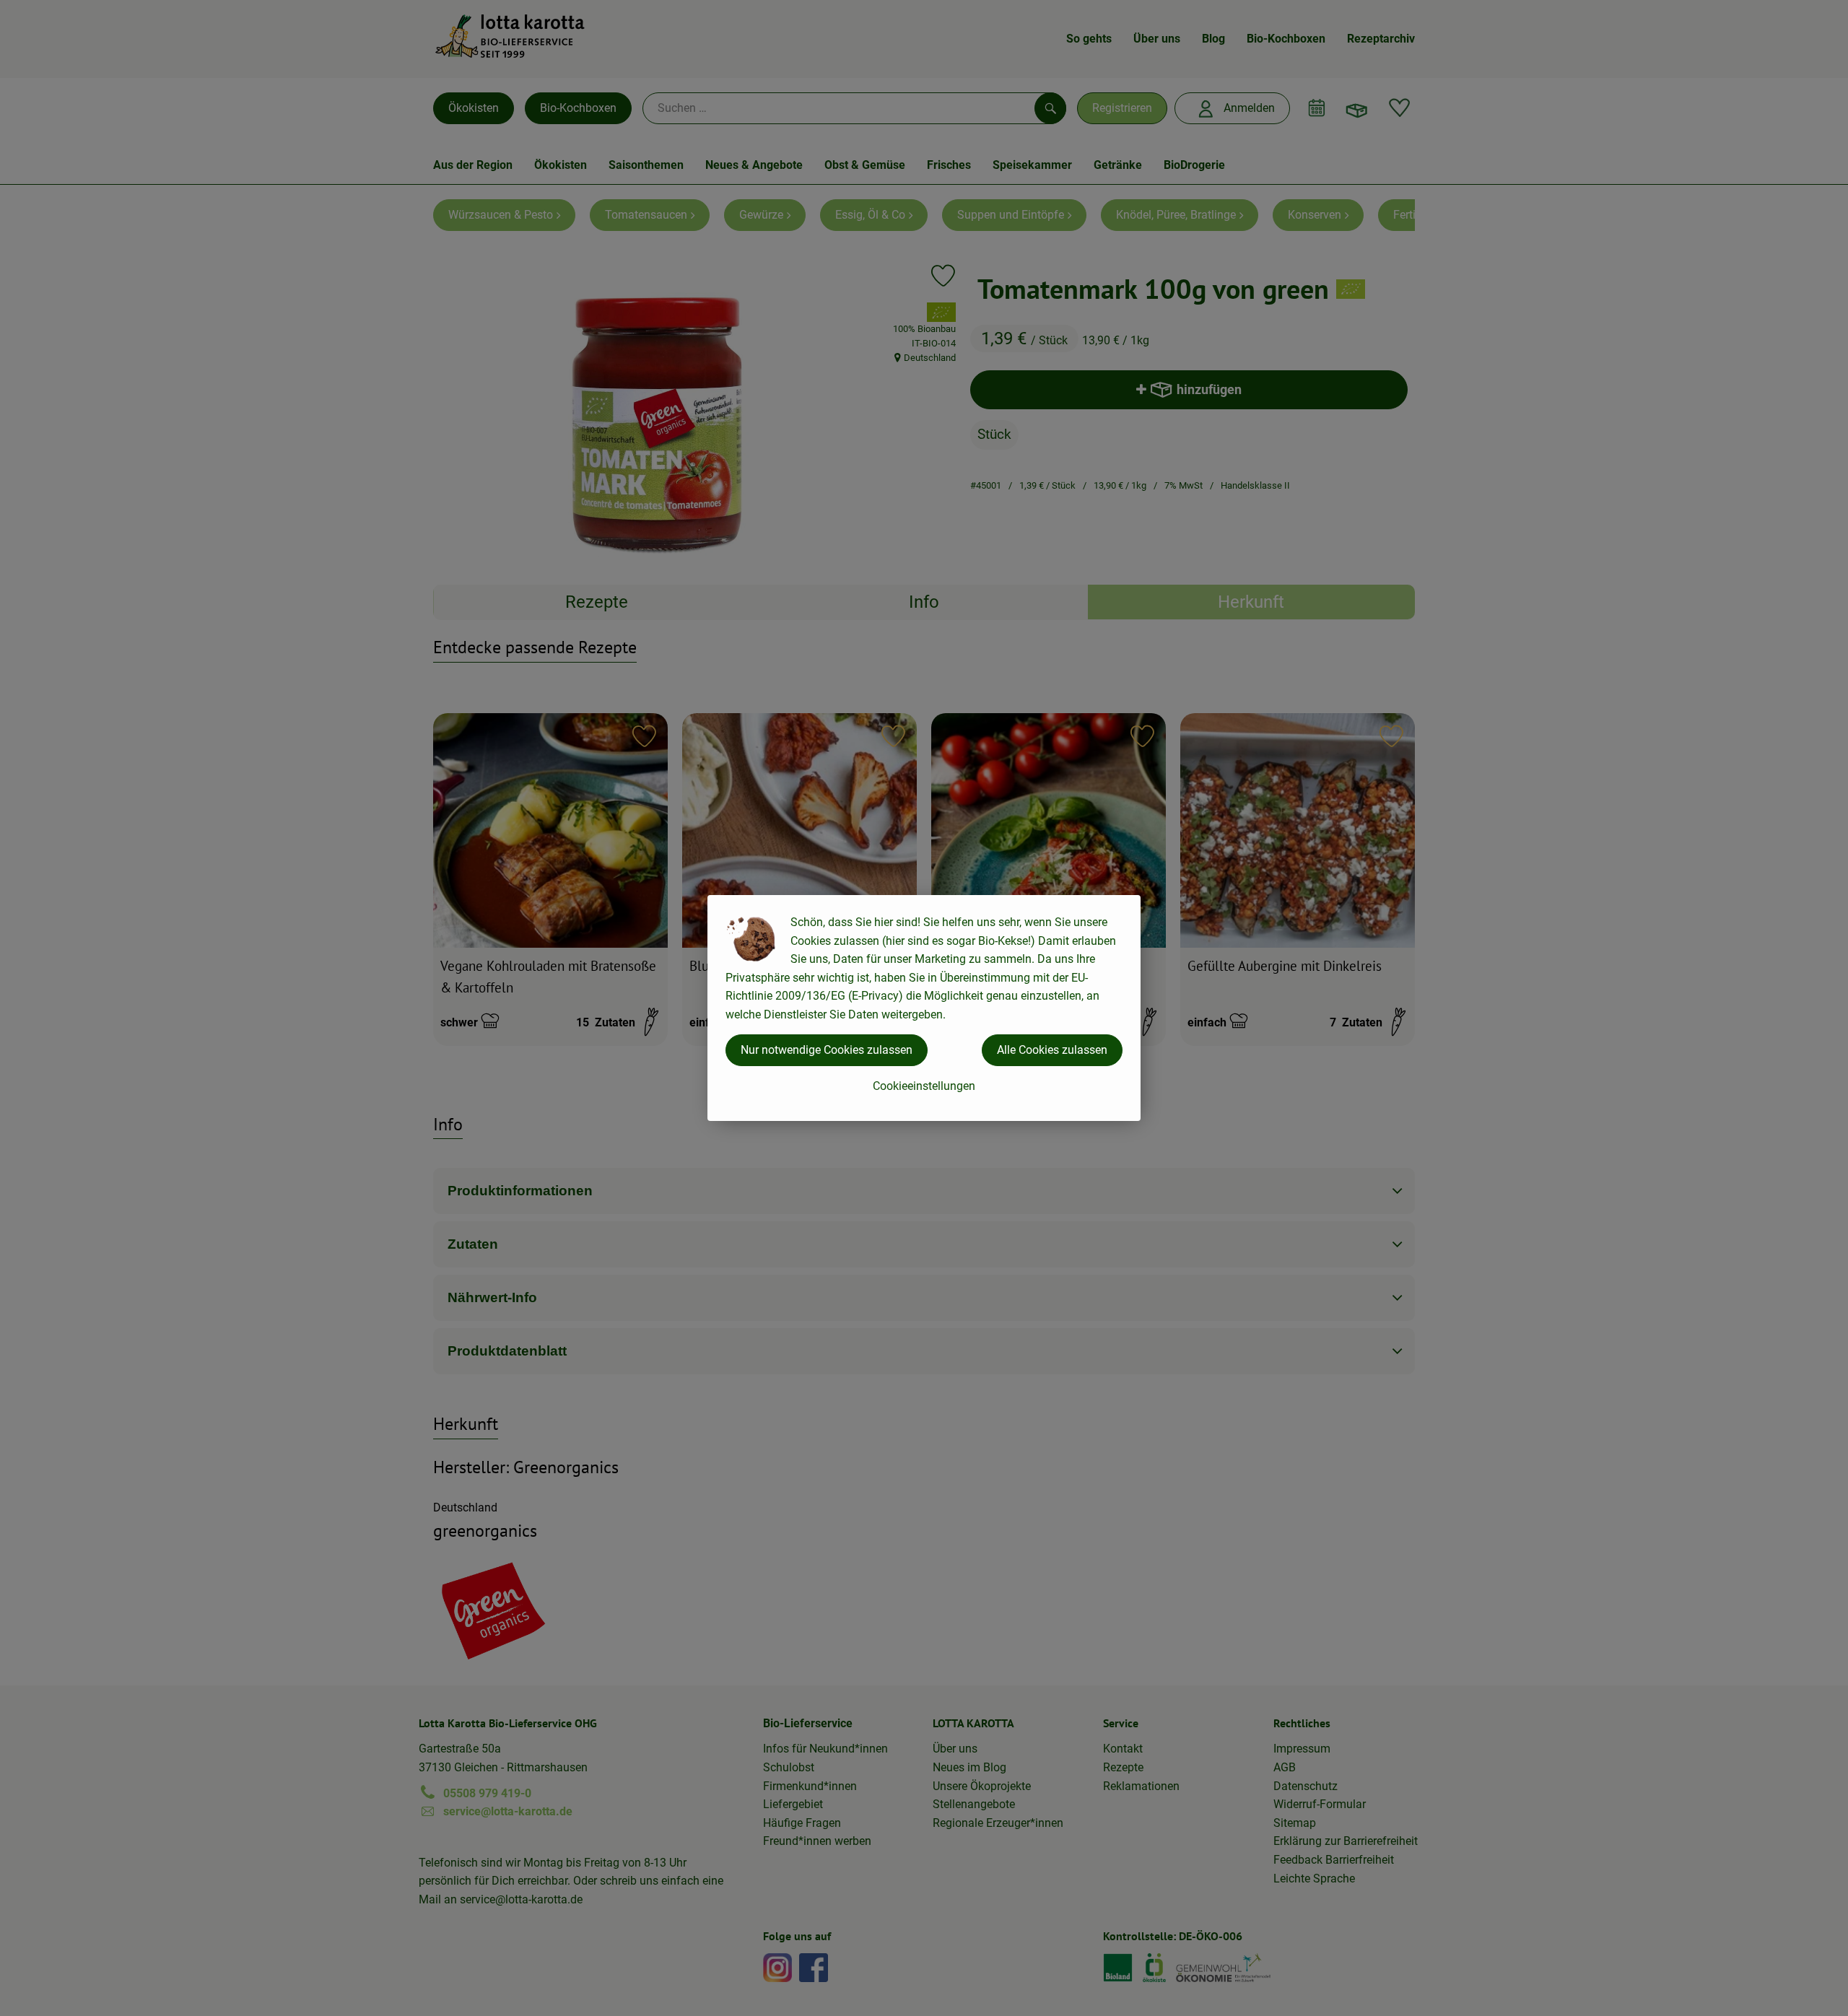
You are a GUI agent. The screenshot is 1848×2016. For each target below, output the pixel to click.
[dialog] (924, 1008)
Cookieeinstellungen (924, 1086)
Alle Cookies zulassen (1052, 1050)
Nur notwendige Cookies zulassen (827, 1050)
